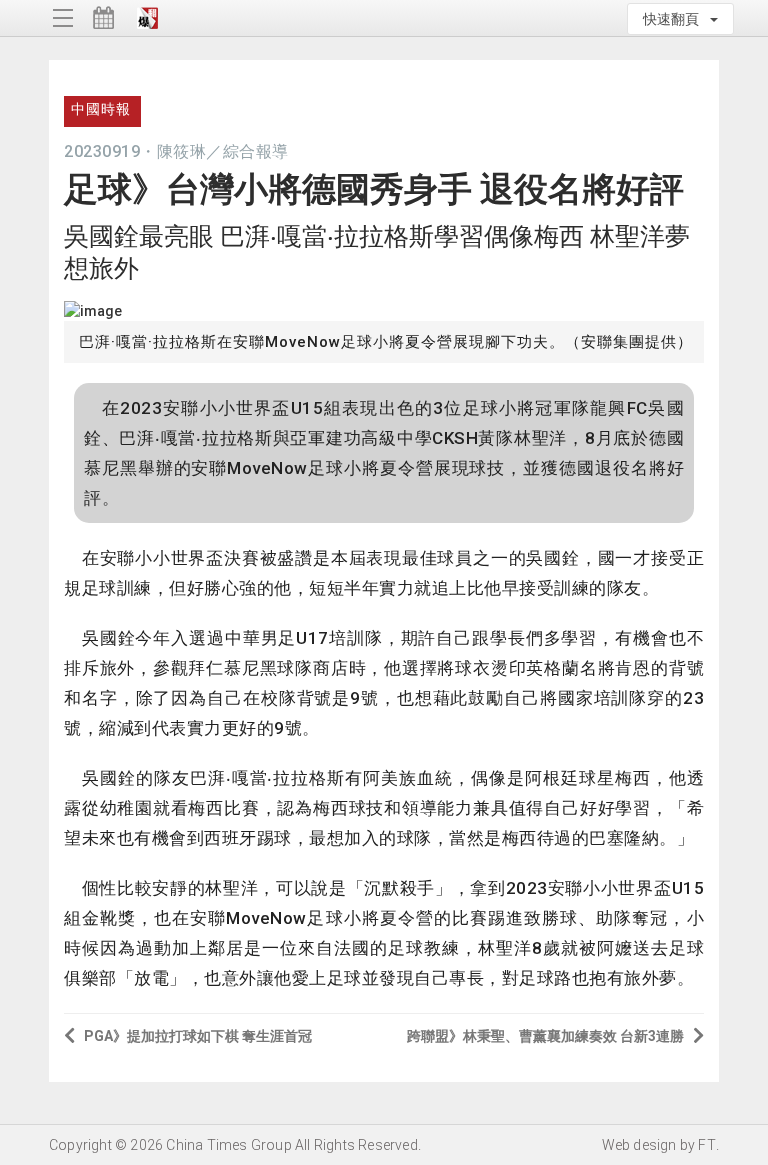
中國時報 (101, 109)
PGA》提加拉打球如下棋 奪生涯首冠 (198, 1036)
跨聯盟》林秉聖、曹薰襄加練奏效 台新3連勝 (545, 1036)
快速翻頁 (675, 19)
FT (706, 1145)
